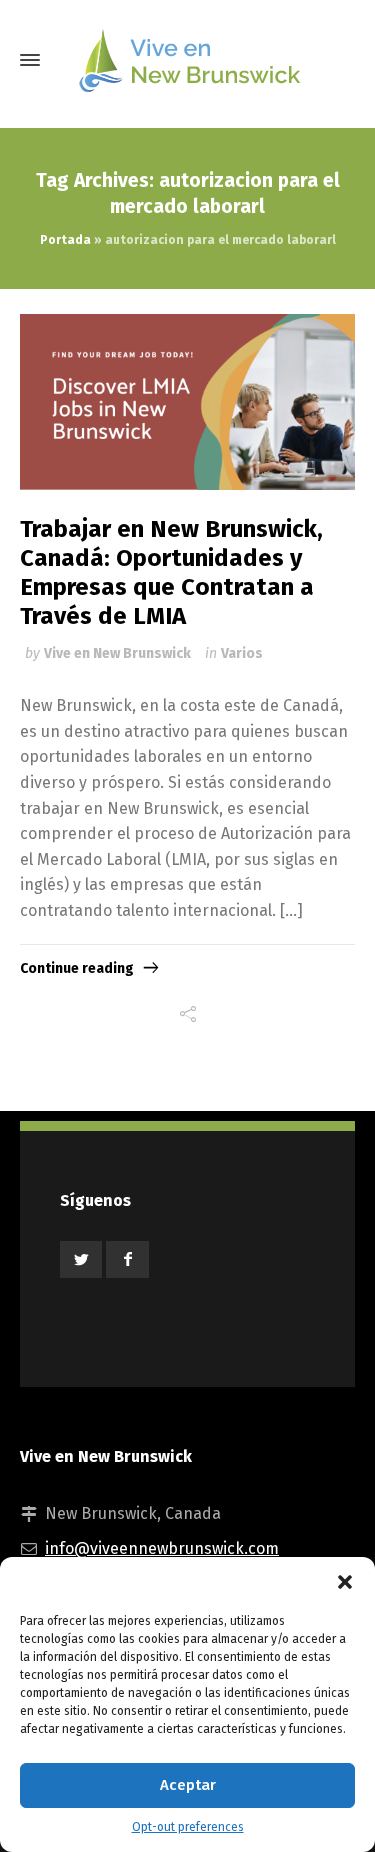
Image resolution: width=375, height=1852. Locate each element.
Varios (242, 653)
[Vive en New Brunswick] (187, 60)
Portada (65, 240)
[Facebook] (127, 1259)
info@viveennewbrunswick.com (162, 1548)
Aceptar (188, 1785)
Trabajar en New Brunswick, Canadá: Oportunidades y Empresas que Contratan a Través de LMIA (171, 572)
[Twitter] (81, 1259)
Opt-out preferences (188, 1827)
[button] (345, 1582)
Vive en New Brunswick (117, 653)
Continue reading (77, 968)
